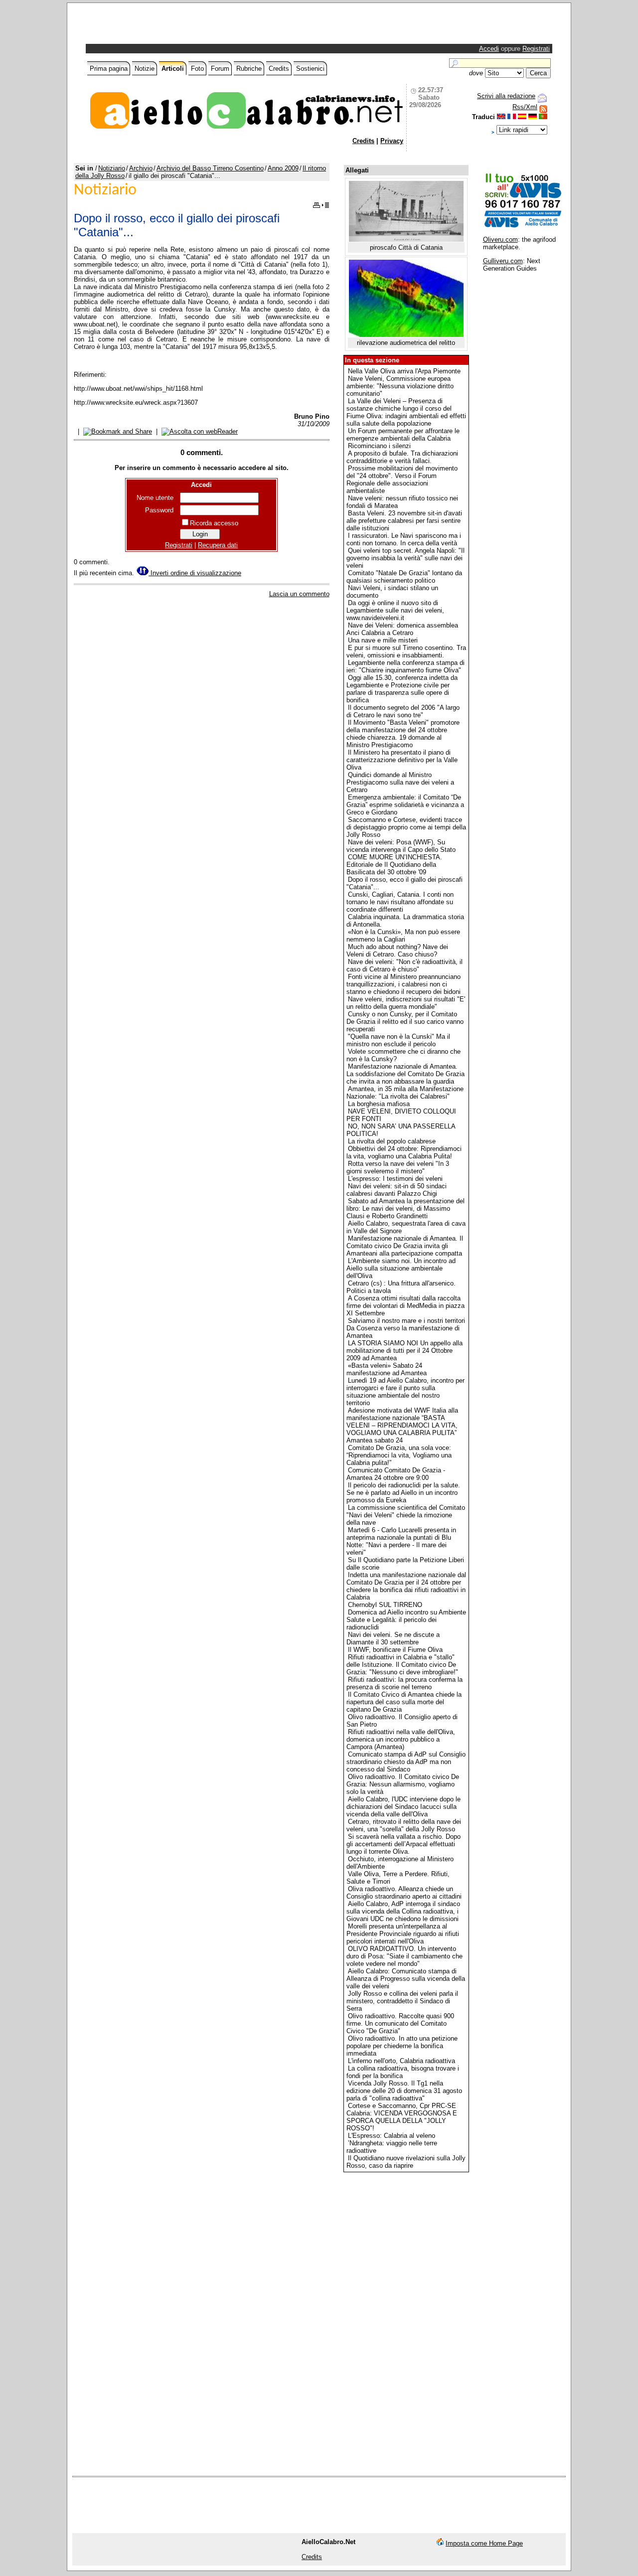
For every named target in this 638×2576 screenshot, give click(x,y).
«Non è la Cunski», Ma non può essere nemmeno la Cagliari (403, 936)
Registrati (536, 49)
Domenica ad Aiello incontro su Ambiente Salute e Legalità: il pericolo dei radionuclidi (406, 1620)
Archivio (141, 168)
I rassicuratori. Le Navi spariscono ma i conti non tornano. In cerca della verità (404, 539)
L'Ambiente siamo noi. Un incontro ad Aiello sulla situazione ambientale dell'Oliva (401, 1268)
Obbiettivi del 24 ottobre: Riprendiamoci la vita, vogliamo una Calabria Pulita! (404, 1152)
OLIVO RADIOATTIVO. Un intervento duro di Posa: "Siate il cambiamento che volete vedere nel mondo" (404, 1956)
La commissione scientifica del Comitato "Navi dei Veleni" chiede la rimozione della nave (406, 1515)
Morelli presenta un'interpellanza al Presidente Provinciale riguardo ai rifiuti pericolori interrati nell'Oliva (403, 1934)
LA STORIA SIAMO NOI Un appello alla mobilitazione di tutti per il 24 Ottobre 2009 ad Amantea (404, 1351)
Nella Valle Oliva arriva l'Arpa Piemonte (404, 371)
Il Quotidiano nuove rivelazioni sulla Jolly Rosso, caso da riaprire (406, 2162)
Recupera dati (218, 545)
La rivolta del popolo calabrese (392, 1141)
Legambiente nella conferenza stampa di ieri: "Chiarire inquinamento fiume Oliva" (405, 666)
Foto (197, 69)
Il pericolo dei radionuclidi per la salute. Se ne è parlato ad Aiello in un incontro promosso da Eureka (403, 1493)
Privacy (392, 141)
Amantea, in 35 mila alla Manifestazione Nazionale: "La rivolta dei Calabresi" (405, 1093)
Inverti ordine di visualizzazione (195, 573)
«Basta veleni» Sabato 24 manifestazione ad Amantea (387, 1369)
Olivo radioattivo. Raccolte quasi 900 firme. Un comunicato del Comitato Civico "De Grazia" (400, 2023)
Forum (220, 69)
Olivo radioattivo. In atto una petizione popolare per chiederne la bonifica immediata (402, 2046)
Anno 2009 (283, 168)
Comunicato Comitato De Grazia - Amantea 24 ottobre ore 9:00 (396, 1474)
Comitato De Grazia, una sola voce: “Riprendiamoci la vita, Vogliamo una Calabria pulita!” (399, 1455)
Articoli (173, 69)
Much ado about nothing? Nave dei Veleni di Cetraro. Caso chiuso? (397, 951)
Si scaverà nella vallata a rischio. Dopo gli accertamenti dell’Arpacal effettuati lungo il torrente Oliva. (403, 1844)
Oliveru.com (500, 240)
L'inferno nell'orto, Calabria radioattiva (401, 2061)
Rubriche (249, 69)
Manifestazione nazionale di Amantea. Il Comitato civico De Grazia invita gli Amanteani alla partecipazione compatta (405, 1246)
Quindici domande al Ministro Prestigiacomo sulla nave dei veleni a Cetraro (400, 782)
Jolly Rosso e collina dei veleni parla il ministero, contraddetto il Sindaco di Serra (402, 2001)
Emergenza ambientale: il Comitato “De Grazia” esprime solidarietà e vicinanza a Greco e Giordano (405, 805)
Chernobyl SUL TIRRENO (385, 1605)
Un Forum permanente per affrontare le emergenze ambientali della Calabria (403, 435)
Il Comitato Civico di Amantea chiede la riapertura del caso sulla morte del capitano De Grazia (404, 1702)
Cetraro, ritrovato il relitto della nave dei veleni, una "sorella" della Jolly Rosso (404, 1825)
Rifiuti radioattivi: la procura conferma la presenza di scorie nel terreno (404, 1683)
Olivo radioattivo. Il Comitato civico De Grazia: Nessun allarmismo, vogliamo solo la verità (403, 1784)
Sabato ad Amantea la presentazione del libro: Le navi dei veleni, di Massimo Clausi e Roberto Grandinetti (405, 1208)
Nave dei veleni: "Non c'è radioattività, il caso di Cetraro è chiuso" (404, 966)
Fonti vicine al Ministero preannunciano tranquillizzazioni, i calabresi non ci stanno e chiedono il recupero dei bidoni (403, 984)
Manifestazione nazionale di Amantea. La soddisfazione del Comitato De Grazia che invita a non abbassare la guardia (405, 1074)
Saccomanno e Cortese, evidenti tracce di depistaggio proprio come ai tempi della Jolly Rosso (406, 827)
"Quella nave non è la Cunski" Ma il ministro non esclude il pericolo (398, 1040)
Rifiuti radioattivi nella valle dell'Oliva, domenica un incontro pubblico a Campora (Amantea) (401, 1739)
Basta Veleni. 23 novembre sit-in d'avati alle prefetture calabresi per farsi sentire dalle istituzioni (404, 521)
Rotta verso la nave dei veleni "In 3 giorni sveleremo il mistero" (398, 1167)
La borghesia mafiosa (379, 1104)
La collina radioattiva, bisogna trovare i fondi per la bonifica (403, 2072)
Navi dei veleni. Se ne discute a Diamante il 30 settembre (393, 1638)
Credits (279, 69)
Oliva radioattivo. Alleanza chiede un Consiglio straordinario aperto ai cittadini (404, 1893)
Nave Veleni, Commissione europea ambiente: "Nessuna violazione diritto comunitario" (400, 386)
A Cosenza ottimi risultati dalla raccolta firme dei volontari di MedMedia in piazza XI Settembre (405, 1306)
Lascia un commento (299, 594)
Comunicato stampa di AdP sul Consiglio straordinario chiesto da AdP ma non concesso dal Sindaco (406, 1762)
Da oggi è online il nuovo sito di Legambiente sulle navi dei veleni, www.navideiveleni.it (395, 610)
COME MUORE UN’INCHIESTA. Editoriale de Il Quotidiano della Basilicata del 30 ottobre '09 (394, 865)
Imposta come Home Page (484, 2543)
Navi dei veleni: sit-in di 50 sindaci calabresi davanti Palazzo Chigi (397, 1190)
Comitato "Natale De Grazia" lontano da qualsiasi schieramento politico (404, 577)
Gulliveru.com (503, 261)
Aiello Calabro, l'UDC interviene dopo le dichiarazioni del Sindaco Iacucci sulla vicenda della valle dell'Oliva (403, 1807)
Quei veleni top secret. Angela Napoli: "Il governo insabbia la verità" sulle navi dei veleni (405, 558)
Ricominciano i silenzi (379, 446)
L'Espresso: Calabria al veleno (392, 2136)
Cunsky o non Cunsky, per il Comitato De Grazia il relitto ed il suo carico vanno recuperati (405, 1022)
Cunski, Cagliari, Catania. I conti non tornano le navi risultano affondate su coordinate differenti (400, 902)
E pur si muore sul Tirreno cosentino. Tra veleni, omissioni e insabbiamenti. (406, 651)
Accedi (489, 49)
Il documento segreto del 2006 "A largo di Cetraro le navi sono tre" (403, 711)
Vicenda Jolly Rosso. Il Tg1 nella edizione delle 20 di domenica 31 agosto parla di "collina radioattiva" (404, 2091)
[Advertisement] (204, 26)
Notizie (145, 69)
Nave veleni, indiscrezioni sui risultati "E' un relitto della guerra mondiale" (406, 1003)
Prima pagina (109, 69)
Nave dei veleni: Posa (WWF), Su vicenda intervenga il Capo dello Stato (401, 846)
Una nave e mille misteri (383, 640)
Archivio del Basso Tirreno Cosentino (210, 168)
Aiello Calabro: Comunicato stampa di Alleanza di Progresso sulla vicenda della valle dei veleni (406, 1979)
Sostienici (310, 69)
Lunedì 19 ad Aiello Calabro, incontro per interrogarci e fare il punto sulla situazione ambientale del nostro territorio (405, 1392)
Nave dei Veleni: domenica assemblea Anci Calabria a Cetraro (402, 629)
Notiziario (112, 168)
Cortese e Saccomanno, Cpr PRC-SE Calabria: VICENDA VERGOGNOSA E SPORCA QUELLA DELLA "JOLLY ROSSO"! (402, 2117)
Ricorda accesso (214, 523)
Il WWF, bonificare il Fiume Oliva (395, 1650)
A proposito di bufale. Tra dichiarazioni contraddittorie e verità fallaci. (402, 457)
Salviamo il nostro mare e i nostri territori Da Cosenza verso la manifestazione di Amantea (406, 1328)
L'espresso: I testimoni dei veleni (395, 1179)
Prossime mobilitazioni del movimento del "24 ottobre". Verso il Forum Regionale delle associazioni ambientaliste (402, 480)
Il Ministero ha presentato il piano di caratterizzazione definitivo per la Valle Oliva (402, 760)
